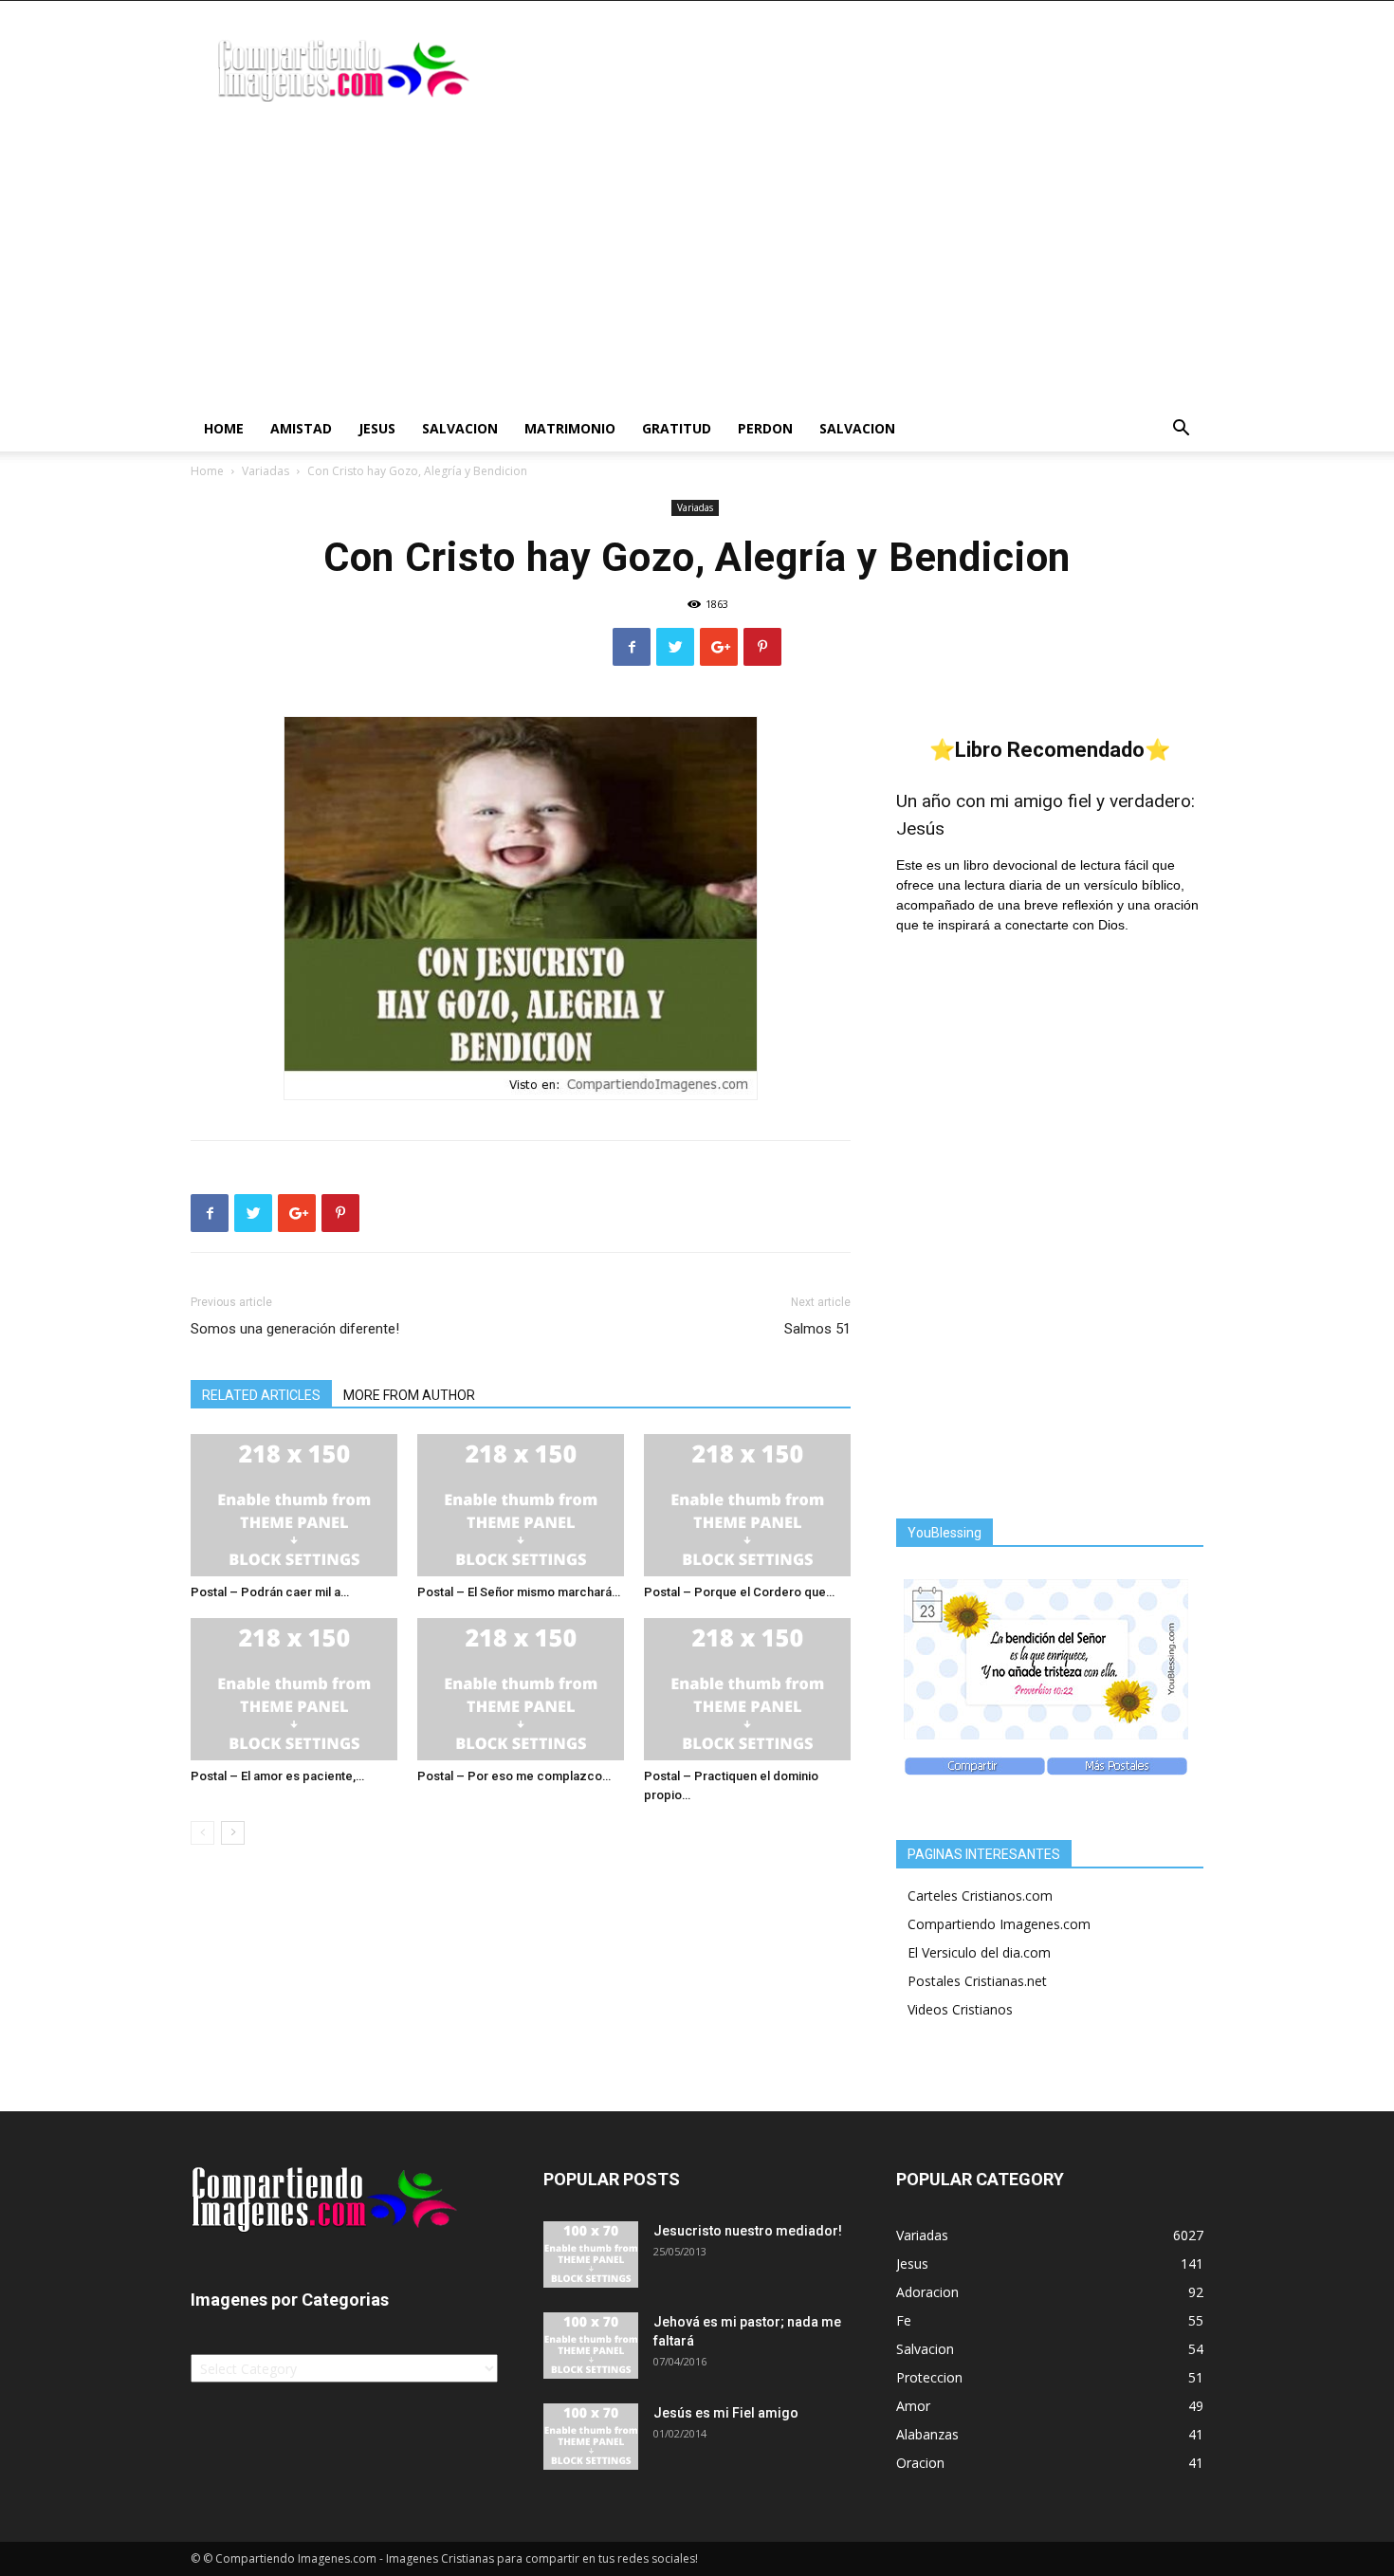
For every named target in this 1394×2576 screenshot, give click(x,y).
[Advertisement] (697, 264)
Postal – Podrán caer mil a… (270, 1592)
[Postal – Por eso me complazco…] (521, 1689)
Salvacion (460, 428)
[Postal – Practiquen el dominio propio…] (747, 1689)
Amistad (301, 428)
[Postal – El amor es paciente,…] (294, 1689)
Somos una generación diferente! (295, 1329)
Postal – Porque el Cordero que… (739, 1592)
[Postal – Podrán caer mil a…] (294, 1505)
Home (224, 428)
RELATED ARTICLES (261, 1395)
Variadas (266, 471)
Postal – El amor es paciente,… (277, 1776)
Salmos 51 (817, 1329)
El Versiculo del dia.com (979, 1952)
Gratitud (677, 428)
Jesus (377, 428)
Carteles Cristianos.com (980, 1895)
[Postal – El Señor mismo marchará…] (521, 1505)
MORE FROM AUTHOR (409, 1395)
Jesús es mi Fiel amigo (726, 2413)
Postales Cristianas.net (977, 1981)
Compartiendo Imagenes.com (999, 1924)
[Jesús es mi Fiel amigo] (591, 2437)
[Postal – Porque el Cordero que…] (747, 1505)
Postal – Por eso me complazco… (514, 1776)
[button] (1181, 430)
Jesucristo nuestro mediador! (748, 2231)
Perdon (765, 428)
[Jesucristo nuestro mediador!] (591, 2254)
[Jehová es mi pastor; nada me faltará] (591, 2346)
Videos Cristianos (960, 2009)
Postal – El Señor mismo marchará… (519, 1592)
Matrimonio (570, 428)
